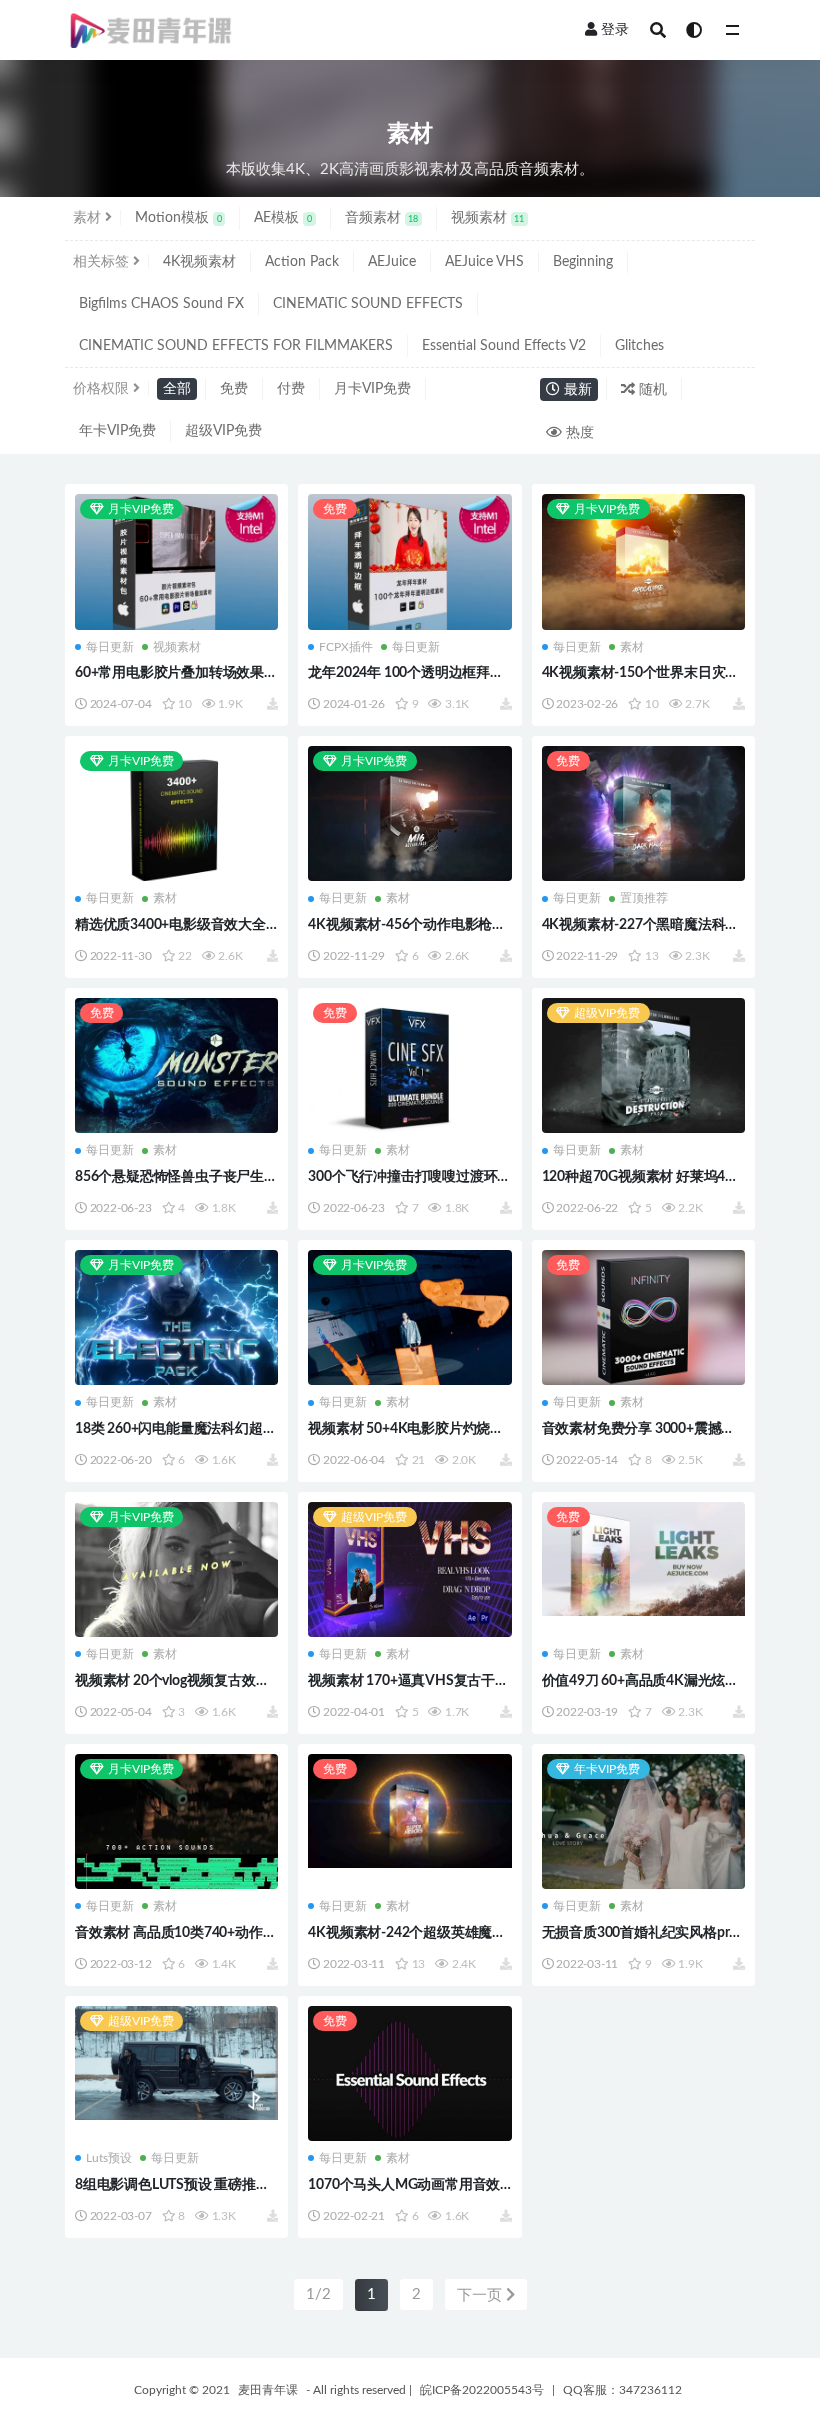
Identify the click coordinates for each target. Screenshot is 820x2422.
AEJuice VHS (484, 262)
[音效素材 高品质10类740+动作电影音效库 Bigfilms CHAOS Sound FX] (176, 1823)
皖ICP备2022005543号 (482, 2390)
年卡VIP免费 (117, 431)
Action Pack (302, 262)
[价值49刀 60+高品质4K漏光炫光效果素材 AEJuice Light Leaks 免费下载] (643, 1559)
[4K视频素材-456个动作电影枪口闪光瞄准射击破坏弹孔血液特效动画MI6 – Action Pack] (409, 815)
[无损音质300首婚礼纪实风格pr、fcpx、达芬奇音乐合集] (643, 1823)
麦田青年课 (268, 2390)
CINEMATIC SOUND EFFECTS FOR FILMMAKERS (236, 346)
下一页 (481, 2295)
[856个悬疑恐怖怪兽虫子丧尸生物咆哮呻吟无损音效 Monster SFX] (176, 1067)
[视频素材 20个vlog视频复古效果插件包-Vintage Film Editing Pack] (176, 1571)
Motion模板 (178, 218)
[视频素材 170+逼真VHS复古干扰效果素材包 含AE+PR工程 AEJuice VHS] (409, 1571)
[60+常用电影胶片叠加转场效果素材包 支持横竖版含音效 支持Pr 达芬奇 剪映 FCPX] (176, 563)
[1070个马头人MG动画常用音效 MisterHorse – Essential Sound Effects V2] (409, 2074)
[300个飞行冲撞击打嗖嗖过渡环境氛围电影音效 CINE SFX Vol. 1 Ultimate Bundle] (409, 1067)
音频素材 (382, 218)
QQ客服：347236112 (622, 2390)
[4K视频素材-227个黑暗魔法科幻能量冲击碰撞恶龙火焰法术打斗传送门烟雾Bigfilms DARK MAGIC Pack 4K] (643, 815)
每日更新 (110, 647)
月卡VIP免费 (372, 389)
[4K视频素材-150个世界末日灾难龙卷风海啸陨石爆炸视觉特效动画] (643, 563)
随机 (651, 390)
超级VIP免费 (223, 431)
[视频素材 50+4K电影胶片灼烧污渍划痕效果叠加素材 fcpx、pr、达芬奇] (409, 1319)
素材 (632, 647)
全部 (177, 389)
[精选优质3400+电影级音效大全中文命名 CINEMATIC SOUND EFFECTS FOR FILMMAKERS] (176, 815)
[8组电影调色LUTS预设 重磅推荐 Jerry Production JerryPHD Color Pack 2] (176, 2063)
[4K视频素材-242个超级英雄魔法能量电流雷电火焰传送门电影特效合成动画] (409, 1811)
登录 (615, 30)
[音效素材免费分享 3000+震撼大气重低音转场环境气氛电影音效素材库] (643, 1319)
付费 (291, 389)
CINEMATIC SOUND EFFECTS (368, 304)
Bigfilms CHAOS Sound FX (161, 304)
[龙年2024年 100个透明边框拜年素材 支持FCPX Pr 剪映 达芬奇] (409, 563)
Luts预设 (109, 2158)
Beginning (583, 262)
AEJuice (392, 262)
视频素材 (488, 218)
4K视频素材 (199, 262)
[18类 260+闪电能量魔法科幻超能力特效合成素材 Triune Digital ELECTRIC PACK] (176, 1319)
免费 (234, 389)
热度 (578, 433)
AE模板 (283, 218)
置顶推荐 (644, 898)
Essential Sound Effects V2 (504, 346)
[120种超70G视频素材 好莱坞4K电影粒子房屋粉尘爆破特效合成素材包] (643, 1067)
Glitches (639, 346)
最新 (576, 390)
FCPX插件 (346, 647)
